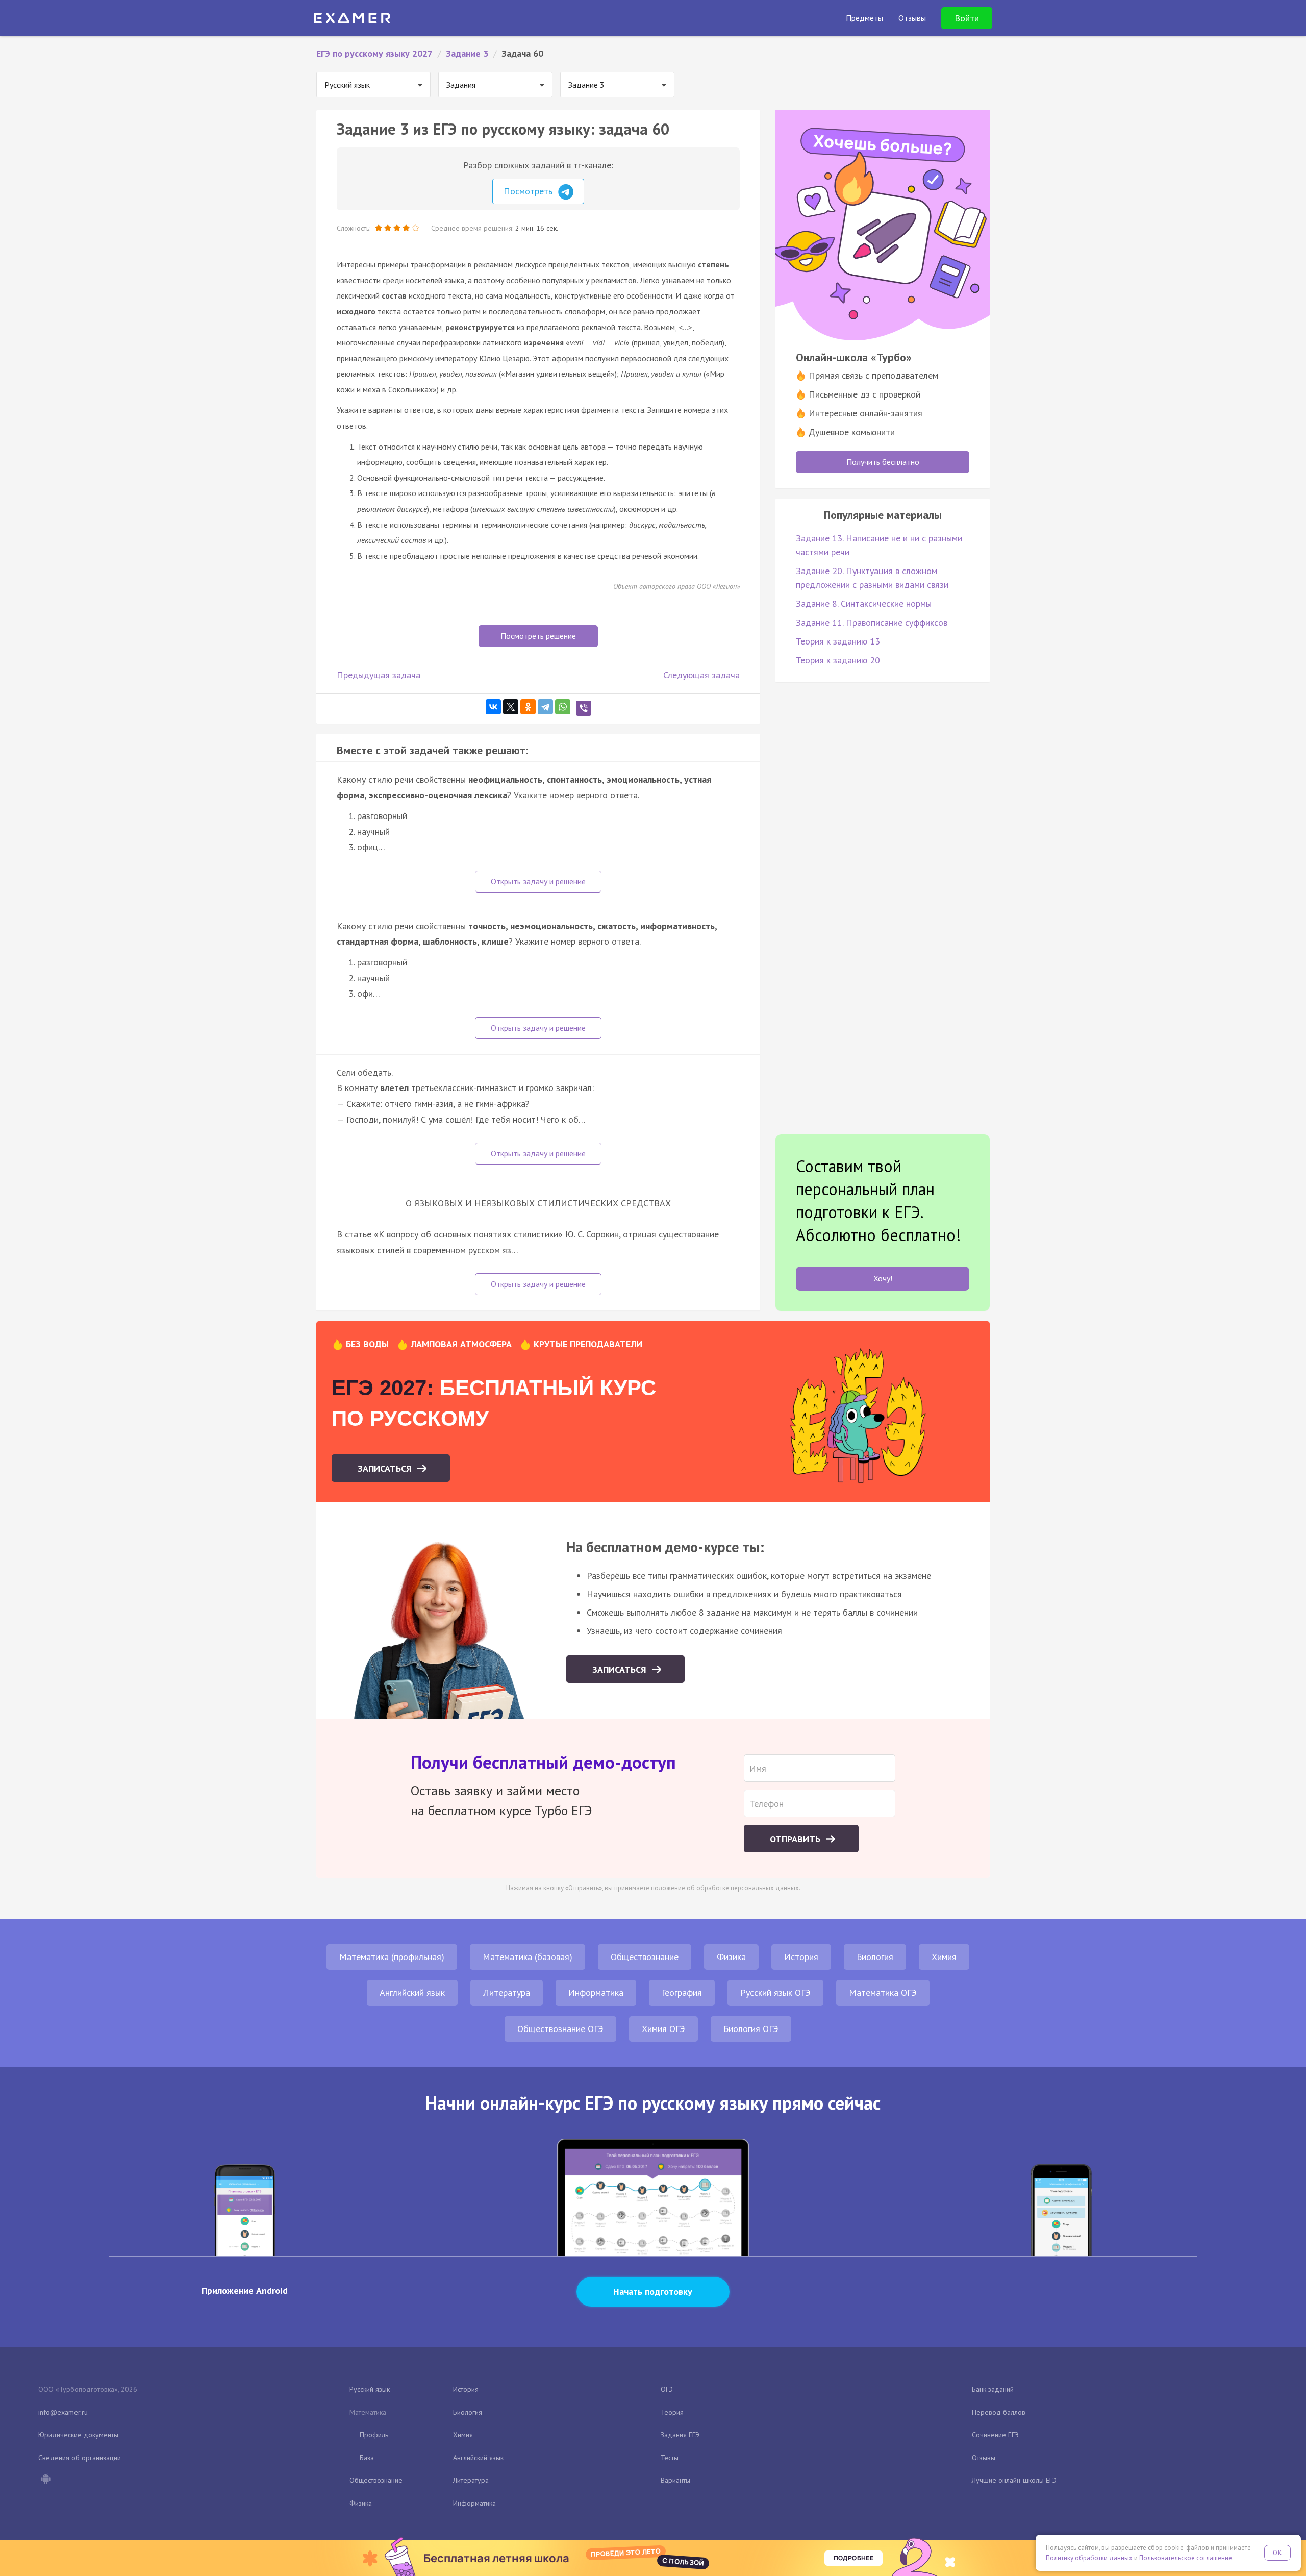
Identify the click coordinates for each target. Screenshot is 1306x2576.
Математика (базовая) (528, 1957)
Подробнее (853, 2558)
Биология (875, 1957)
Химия (944, 1957)
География (682, 1992)
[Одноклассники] (528, 707)
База (367, 2458)
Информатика (596, 1992)
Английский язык (412, 1992)
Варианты (675, 2480)
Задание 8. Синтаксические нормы (864, 603)
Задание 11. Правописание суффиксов (872, 622)
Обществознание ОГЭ (560, 2029)
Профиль (374, 2435)
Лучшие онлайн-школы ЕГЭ (1014, 2480)
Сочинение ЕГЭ (995, 2435)
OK (1277, 2553)
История (801, 1957)
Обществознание (645, 1957)
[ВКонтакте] (493, 707)
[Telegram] (545, 707)
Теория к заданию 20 (838, 660)
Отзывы (984, 2458)
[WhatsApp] (563, 707)
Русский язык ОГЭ (775, 1992)
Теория (672, 2412)
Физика (731, 1957)
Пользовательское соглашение (1186, 2558)
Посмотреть (529, 191)
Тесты (670, 2458)
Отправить (796, 1839)
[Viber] (584, 708)
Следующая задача (701, 675)
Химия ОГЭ (663, 2029)
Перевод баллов (999, 2412)
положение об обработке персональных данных (725, 1888)
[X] (511, 707)
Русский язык (370, 2389)
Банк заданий (993, 2389)
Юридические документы (78, 2435)
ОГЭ (667, 2389)
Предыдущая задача (379, 675)
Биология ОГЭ (751, 2029)
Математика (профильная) (392, 1957)
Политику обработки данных (1089, 2558)
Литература (507, 1992)
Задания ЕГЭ (680, 2435)
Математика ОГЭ (883, 1992)
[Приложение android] (45, 2480)
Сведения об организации (80, 2458)
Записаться (386, 1468)
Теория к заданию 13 (838, 641)
